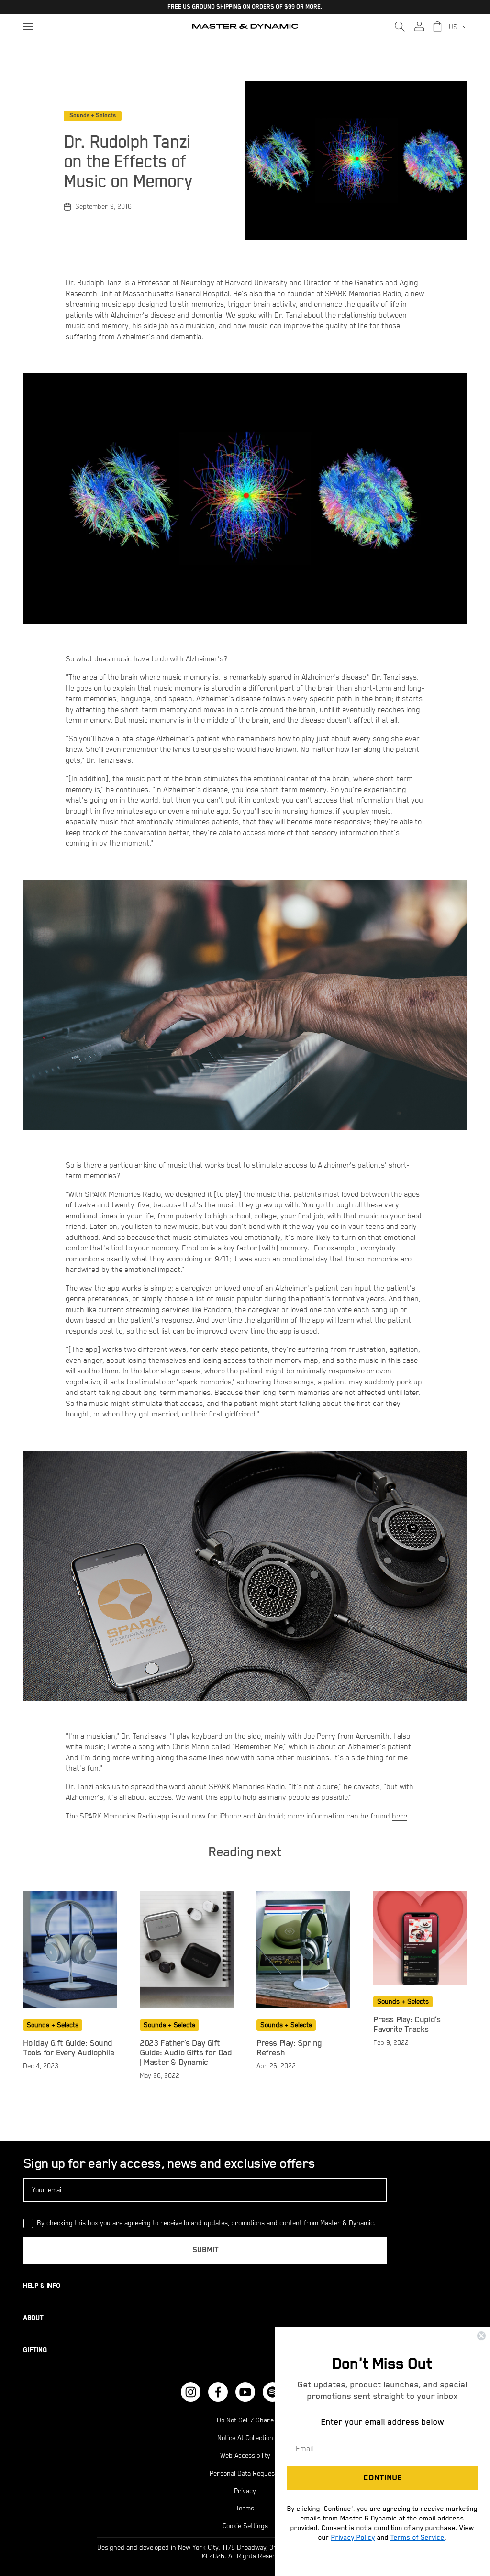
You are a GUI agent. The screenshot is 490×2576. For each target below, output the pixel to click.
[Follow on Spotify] (273, 2392)
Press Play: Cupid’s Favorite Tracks (407, 2025)
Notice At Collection (245, 2438)
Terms (245, 2509)
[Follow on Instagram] (191, 2392)
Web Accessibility (245, 2456)
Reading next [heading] (245, 1852)
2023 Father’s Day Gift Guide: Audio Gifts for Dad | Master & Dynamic (186, 2053)
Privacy (245, 2491)
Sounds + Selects (93, 116)
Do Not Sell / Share (245, 2420)
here (400, 1817)
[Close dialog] (481, 2336)
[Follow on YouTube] (245, 2392)
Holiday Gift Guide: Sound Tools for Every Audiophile (69, 2048)
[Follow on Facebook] (218, 2392)
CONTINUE (383, 2478)
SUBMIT (206, 2250)
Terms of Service (418, 2537)
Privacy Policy (353, 2537)
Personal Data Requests (245, 2474)
